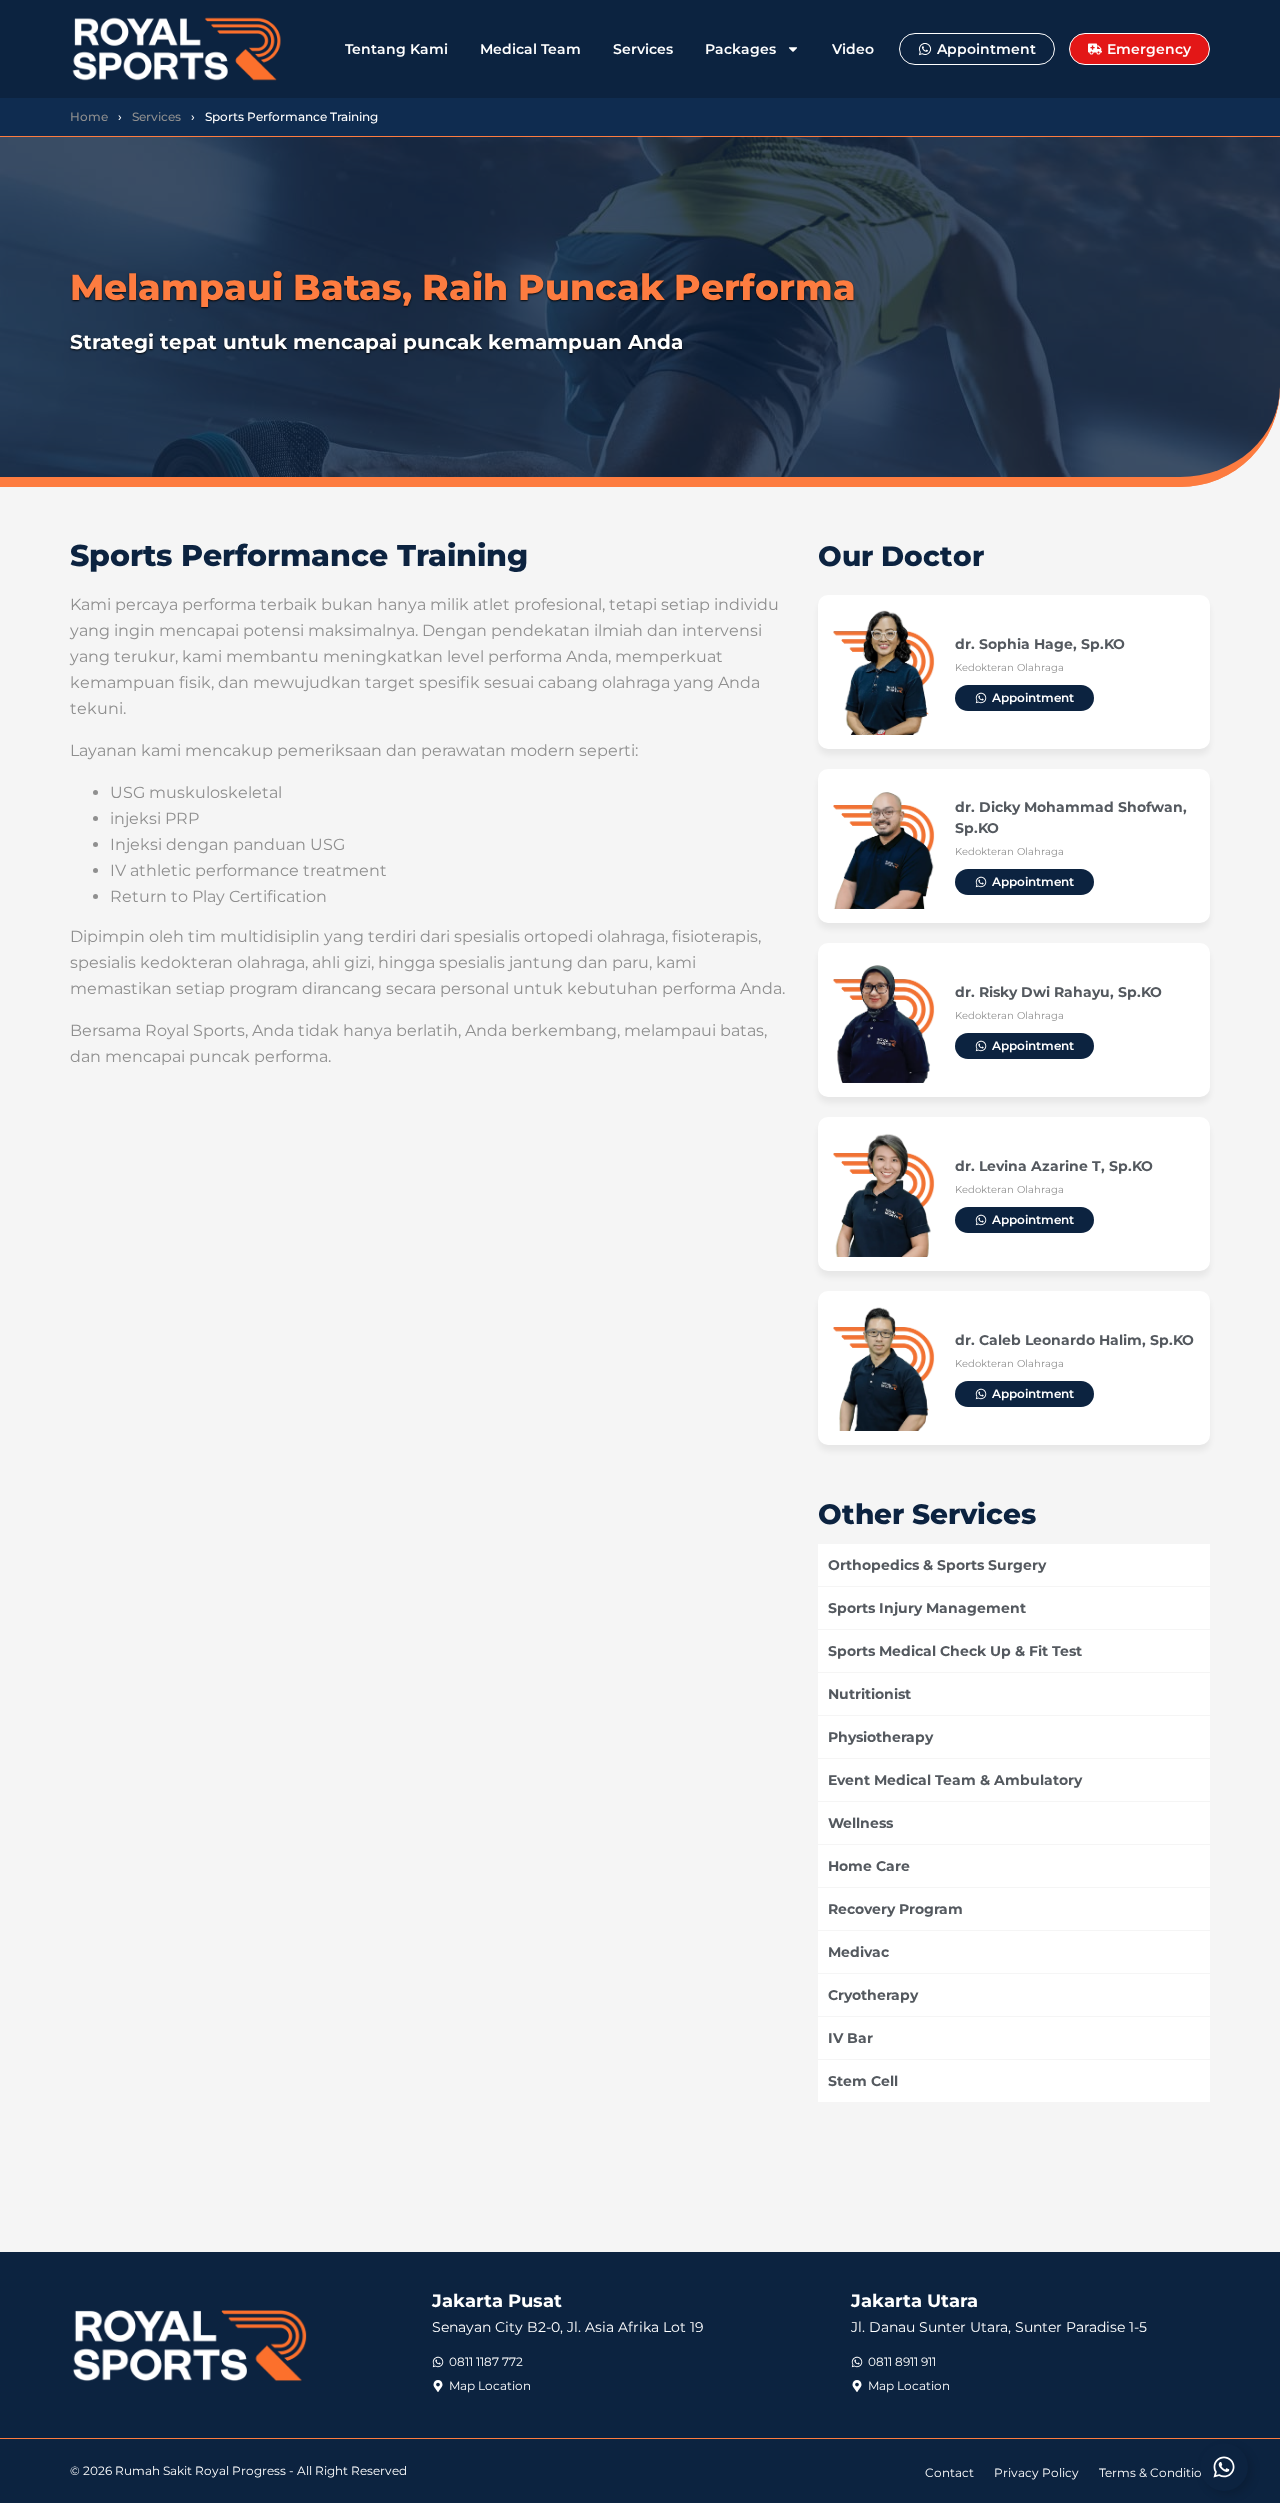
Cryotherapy (873, 1995)
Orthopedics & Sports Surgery (937, 1565)
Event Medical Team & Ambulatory (955, 1780)
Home (89, 116)
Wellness (860, 1823)
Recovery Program (895, 1909)
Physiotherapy (880, 1737)
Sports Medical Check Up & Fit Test (955, 1651)
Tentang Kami (396, 49)
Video (853, 49)
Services (643, 49)
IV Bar (850, 2038)
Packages (740, 49)
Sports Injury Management (927, 1608)
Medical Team (530, 49)
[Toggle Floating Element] (1224, 2467)
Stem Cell (863, 2081)
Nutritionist (869, 1694)
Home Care (869, 1866)
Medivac (858, 1952)
